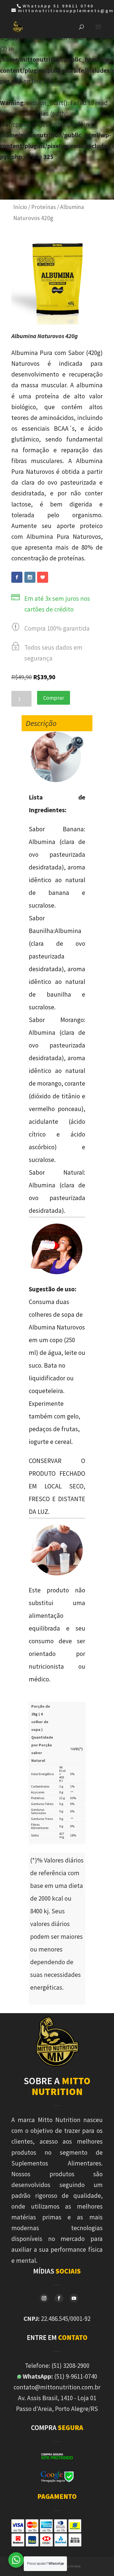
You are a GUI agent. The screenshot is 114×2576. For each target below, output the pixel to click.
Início (20, 207)
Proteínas (44, 207)
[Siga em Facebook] (59, 2298)
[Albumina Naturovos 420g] (57, 322)
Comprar (54, 698)
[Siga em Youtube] (74, 2298)
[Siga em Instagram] (44, 2298)
